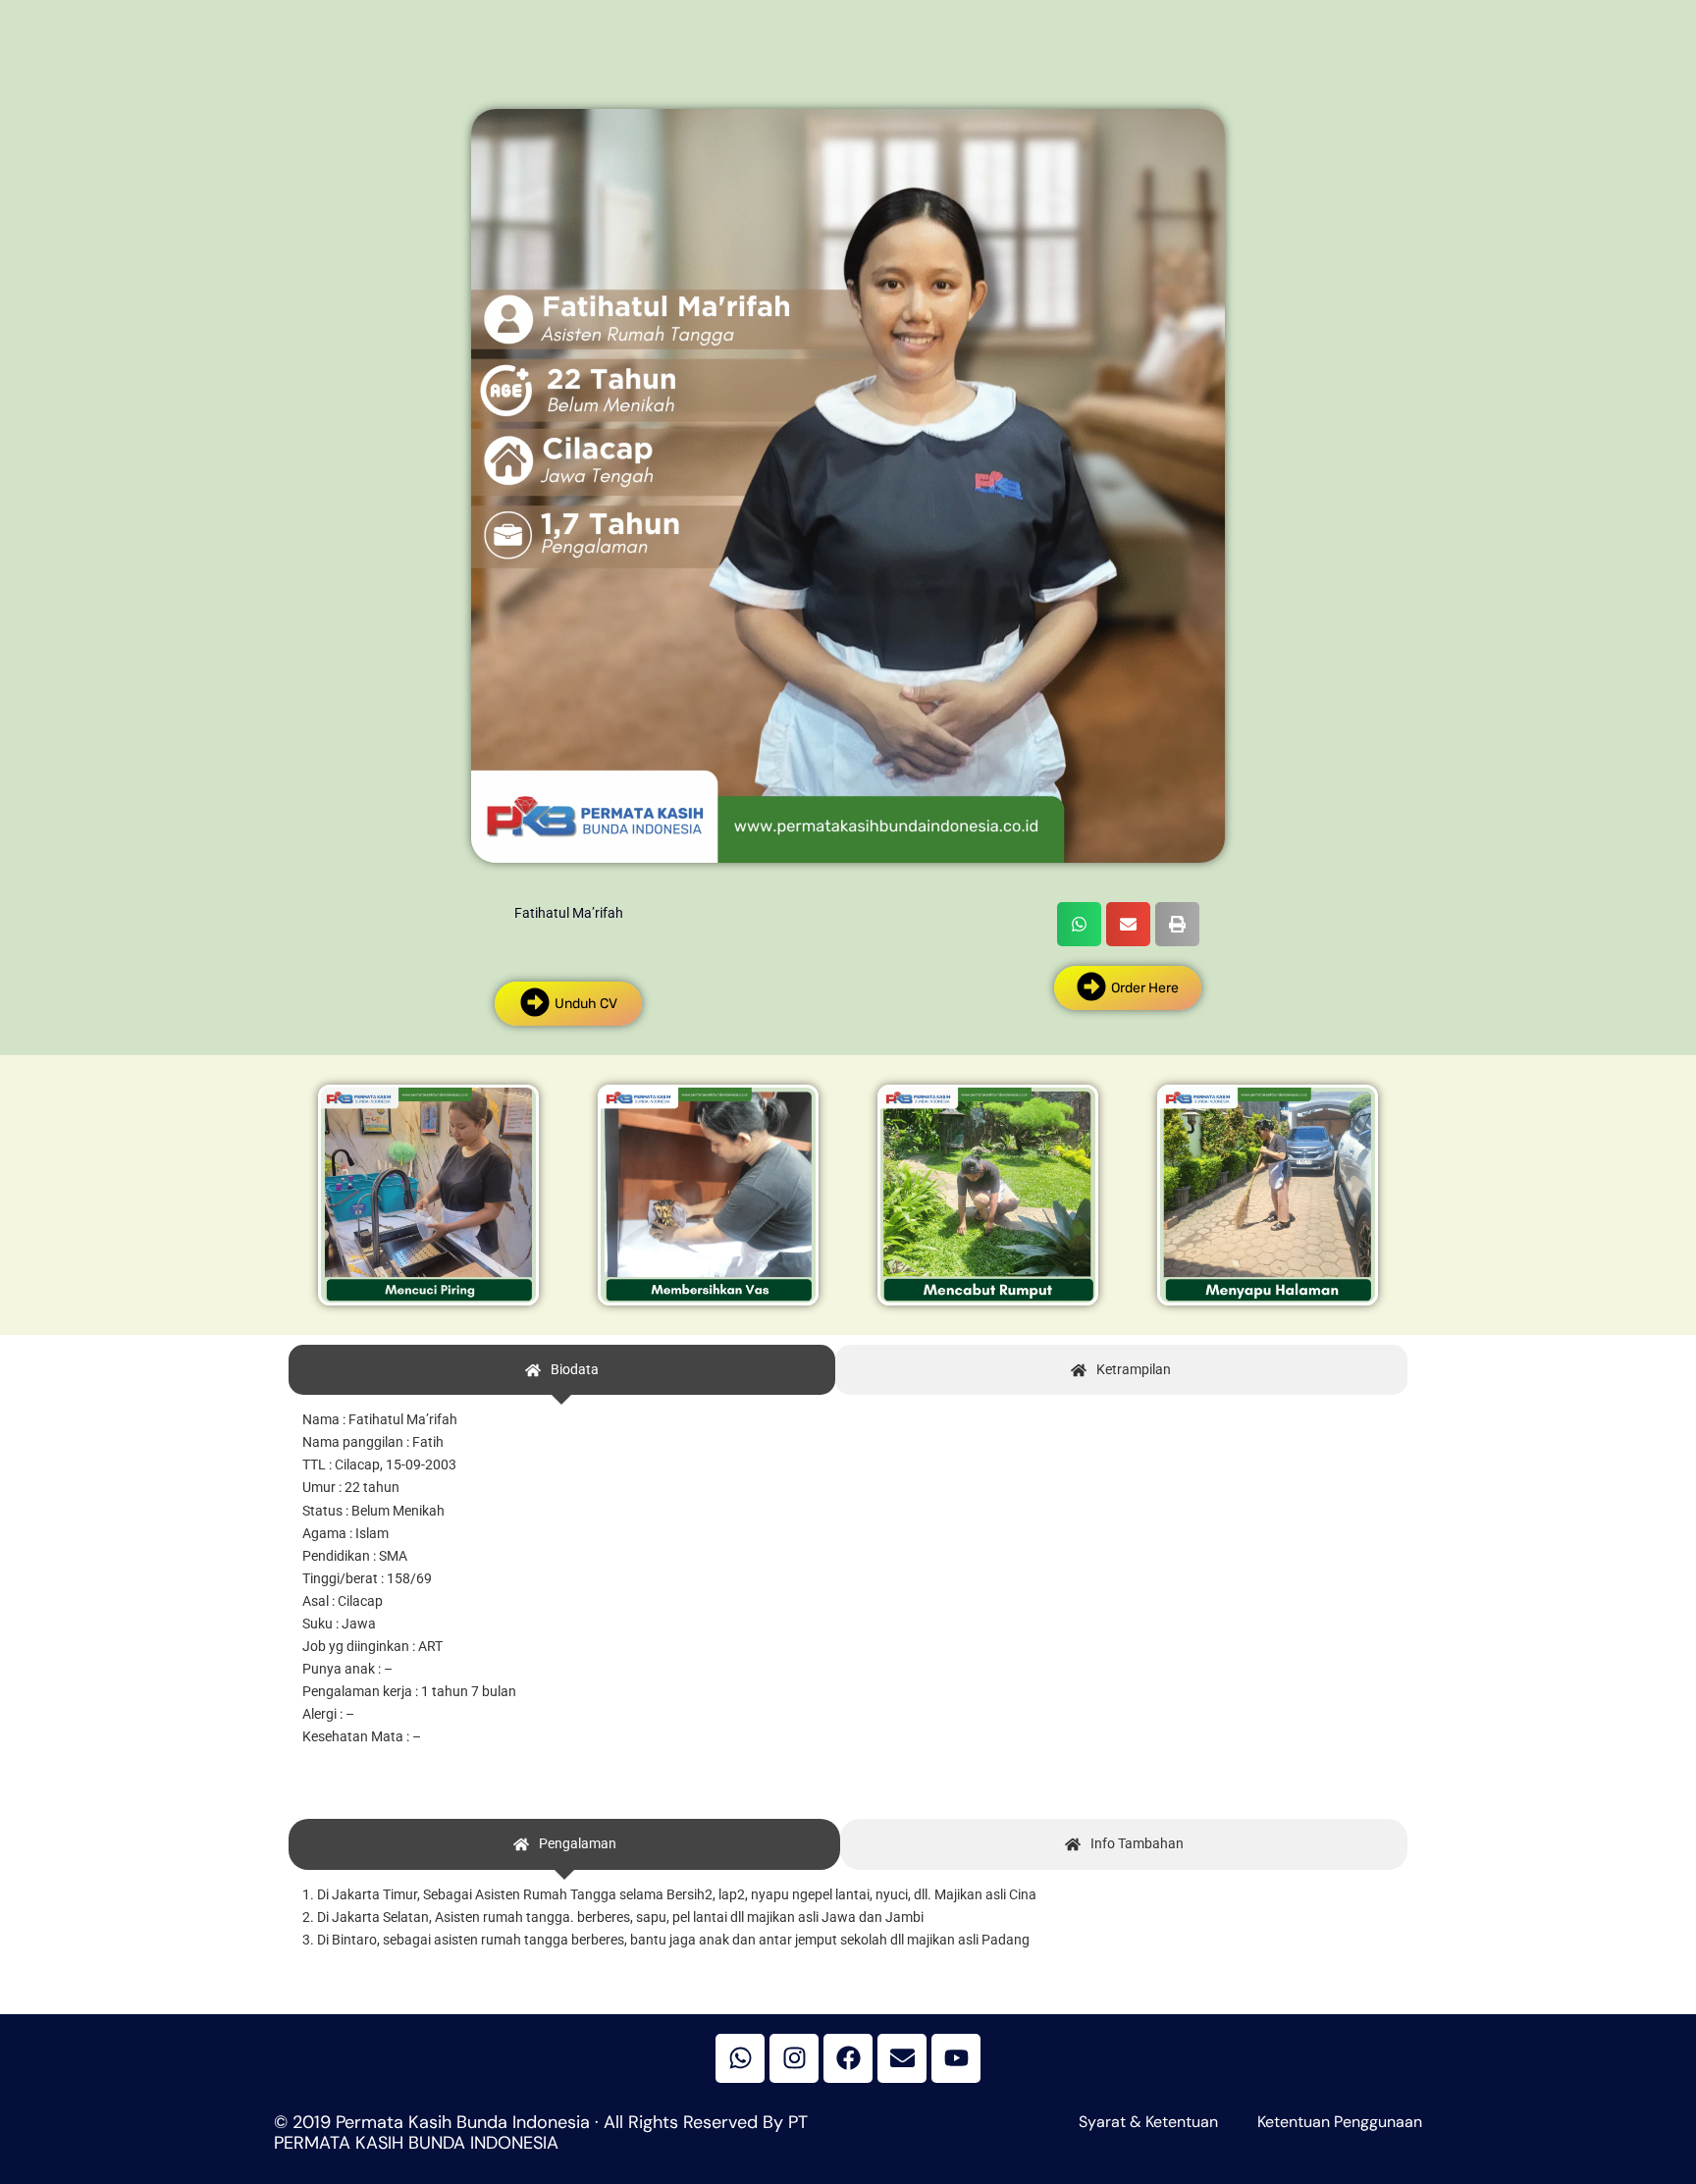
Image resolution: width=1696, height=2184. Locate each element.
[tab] (562, 1370)
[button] (1079, 924)
